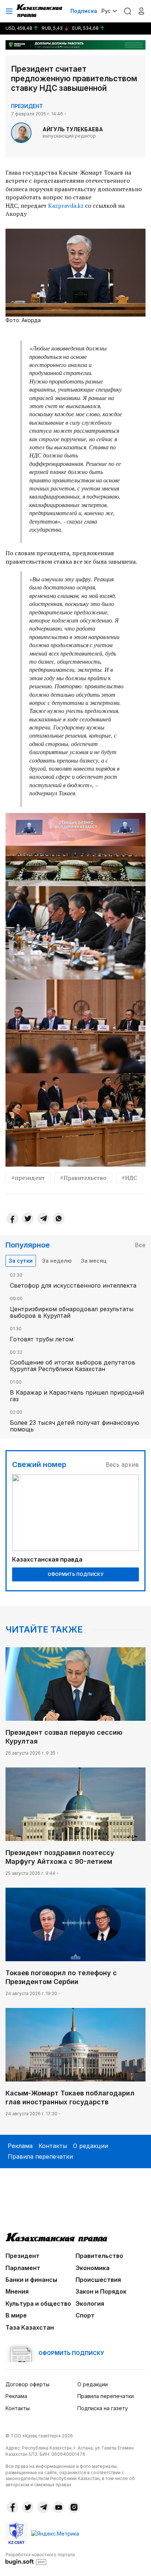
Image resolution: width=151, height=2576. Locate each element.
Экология (90, 2304)
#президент (28, 1178)
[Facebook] (12, 1219)
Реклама (20, 2146)
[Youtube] (59, 2507)
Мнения (17, 2291)
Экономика (93, 2268)
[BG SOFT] (40, 2558)
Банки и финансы (31, 2280)
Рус (106, 11)
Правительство (99, 2256)
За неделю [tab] (57, 1261)
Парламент (23, 2268)
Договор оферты (27, 2384)
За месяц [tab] (94, 1261)
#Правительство (83, 1178)
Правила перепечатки (40, 2156)
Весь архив (122, 1464)
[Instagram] (74, 2507)
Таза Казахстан (30, 2327)
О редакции (91, 2146)
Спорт (85, 2315)
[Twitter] (28, 1219)
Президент (27, 106)
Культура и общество (38, 2304)
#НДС (129, 1178)
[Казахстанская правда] (40, 11)
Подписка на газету (103, 2408)
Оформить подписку (75, 1574)
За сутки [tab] (21, 1261)
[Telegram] (43, 1219)
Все (140, 1245)
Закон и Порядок (101, 2291)
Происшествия (98, 2280)
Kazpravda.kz (66, 206)
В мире (16, 2315)
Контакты (53, 2146)
